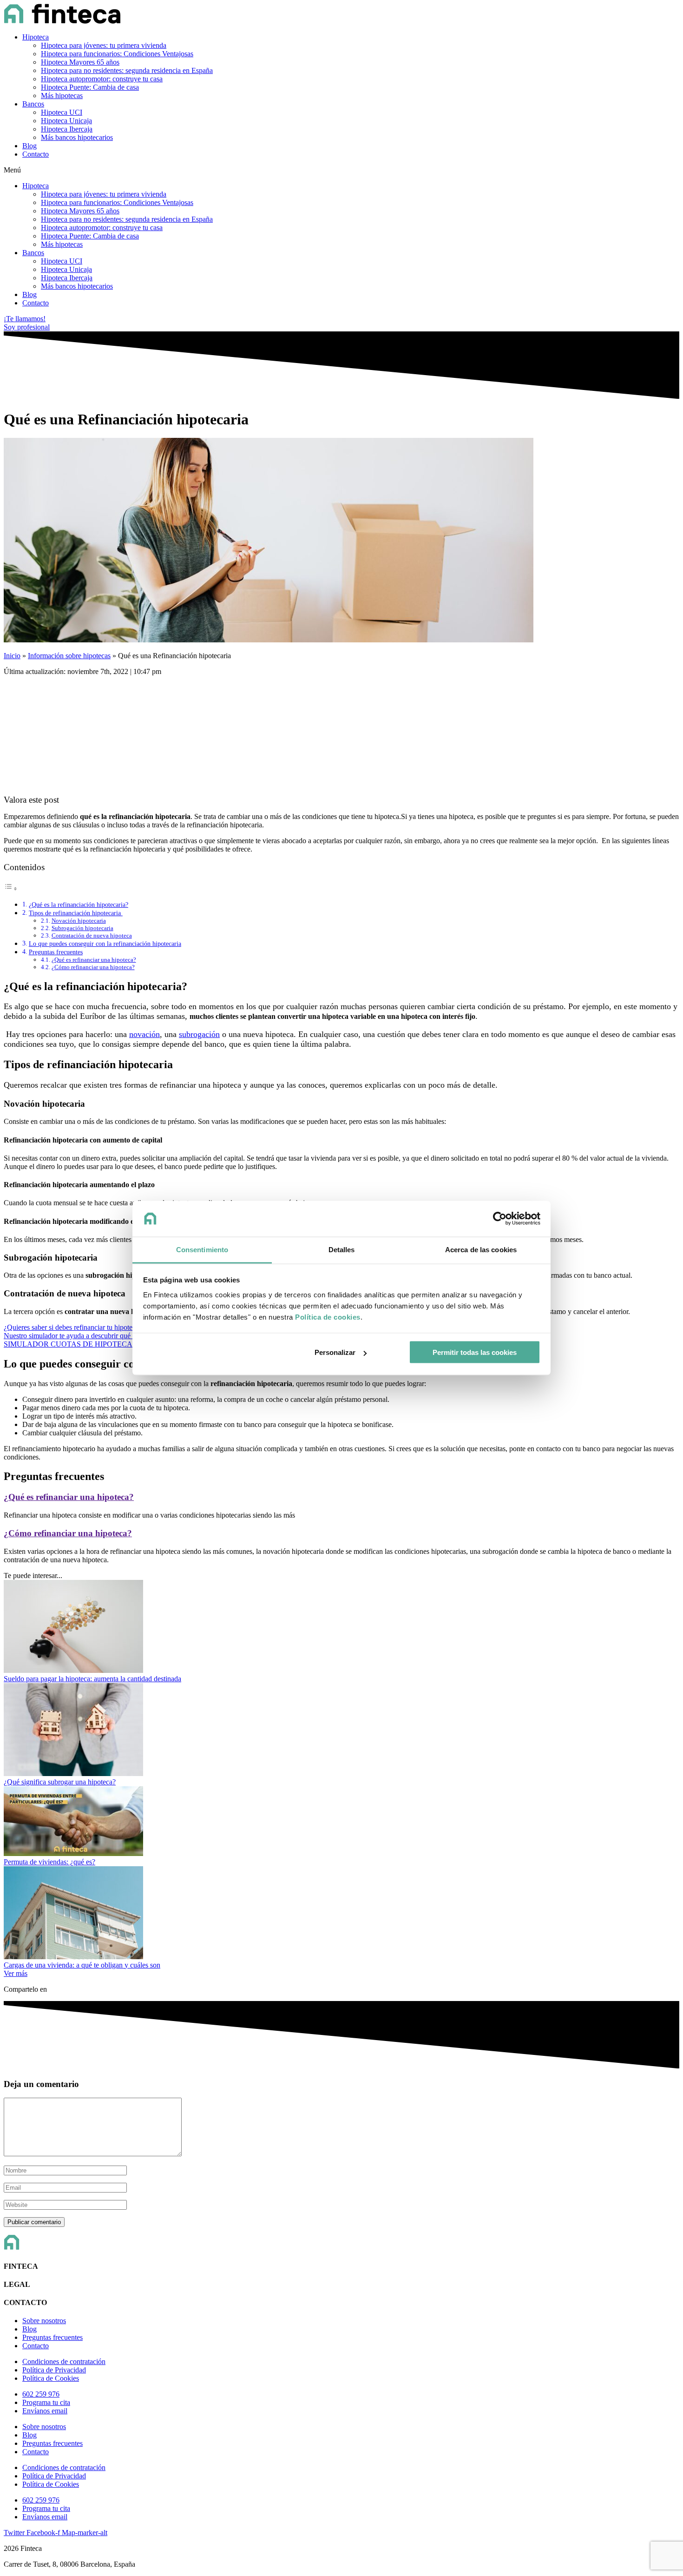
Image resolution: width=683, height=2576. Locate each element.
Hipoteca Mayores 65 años (80, 62)
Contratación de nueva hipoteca (92, 935)
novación (144, 1034)
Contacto (36, 154)
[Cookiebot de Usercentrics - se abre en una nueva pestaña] (500, 1219)
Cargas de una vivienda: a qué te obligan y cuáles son (82, 1965)
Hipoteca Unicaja (66, 121)
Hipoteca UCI (62, 112)
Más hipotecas (62, 96)
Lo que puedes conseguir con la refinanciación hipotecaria (105, 944)
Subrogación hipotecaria (82, 928)
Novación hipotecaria (79, 921)
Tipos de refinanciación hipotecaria (76, 913)
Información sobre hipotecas (69, 656)
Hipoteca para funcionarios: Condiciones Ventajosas (117, 54)
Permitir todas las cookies (475, 1352)
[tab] (341, 1497)
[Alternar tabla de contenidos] (11, 888)
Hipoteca (36, 37)
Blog (30, 146)
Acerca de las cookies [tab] (481, 1249)
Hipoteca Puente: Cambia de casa (90, 87)
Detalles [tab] (342, 1249)
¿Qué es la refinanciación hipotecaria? (79, 905)
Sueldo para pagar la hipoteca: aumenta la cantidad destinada (92, 1679)
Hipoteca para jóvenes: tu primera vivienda (104, 45)
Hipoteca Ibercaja (67, 129)
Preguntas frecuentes (56, 952)
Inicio (12, 656)
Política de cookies (328, 1317)
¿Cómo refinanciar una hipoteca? (93, 967)
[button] (341, 170)
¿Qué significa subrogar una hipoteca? (60, 1782)
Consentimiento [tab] (202, 1249)
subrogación (199, 1034)
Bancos (33, 104)
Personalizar (335, 1352)
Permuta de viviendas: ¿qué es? (49, 1862)
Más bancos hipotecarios (77, 137)
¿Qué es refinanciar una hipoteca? (94, 960)
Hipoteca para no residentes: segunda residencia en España (127, 70)
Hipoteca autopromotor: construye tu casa (102, 79)
